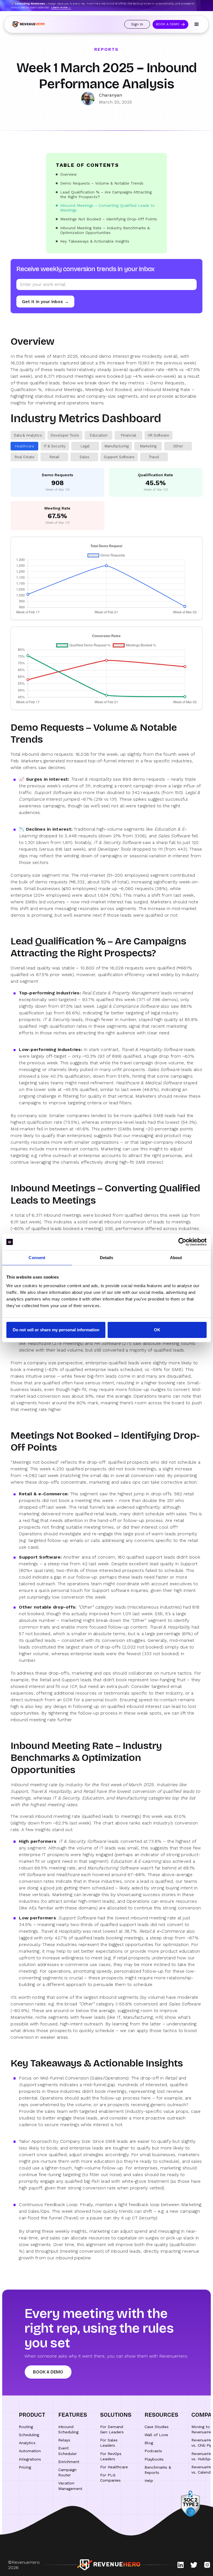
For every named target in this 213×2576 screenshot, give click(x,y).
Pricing (25, 2467)
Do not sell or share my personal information (56, 1330)
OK (157, 1330)
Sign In (137, 24)
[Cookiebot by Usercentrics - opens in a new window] (182, 1242)
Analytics (27, 2443)
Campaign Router (67, 2472)
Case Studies (157, 2427)
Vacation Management (70, 2486)
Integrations (30, 2459)
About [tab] (176, 1258)
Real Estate (25, 457)
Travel (154, 457)
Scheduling (29, 2435)
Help (149, 2481)
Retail (54, 457)
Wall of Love (156, 2435)
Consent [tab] (37, 1258)
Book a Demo (168, 24)
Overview (69, 174)
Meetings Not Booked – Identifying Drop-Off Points (109, 219)
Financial (129, 435)
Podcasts (153, 2451)
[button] (197, 24)
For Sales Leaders (109, 2443)
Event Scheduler (68, 2451)
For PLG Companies (110, 2478)
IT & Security (55, 446)
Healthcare (25, 446)
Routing (26, 2427)
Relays (64, 2440)
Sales (84, 457)
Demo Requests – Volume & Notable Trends (102, 183)
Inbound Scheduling (68, 2429)
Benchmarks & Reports (158, 2470)
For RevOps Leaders (111, 2456)
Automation (30, 2451)
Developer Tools (65, 435)
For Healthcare (114, 2467)
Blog (149, 2443)
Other (178, 446)
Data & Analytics (28, 435)
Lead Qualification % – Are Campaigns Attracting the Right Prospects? (106, 194)
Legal (85, 446)
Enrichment (69, 2462)
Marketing (148, 446)
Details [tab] (107, 1258)
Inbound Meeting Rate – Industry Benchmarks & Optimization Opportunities (105, 230)
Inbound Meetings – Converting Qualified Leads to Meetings (107, 208)
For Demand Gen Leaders (112, 2429)
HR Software (159, 435)
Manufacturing (117, 446)
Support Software (119, 457)
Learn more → (61, 7)
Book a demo (48, 2372)
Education (99, 435)
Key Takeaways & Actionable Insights (95, 241)
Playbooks (154, 2459)
